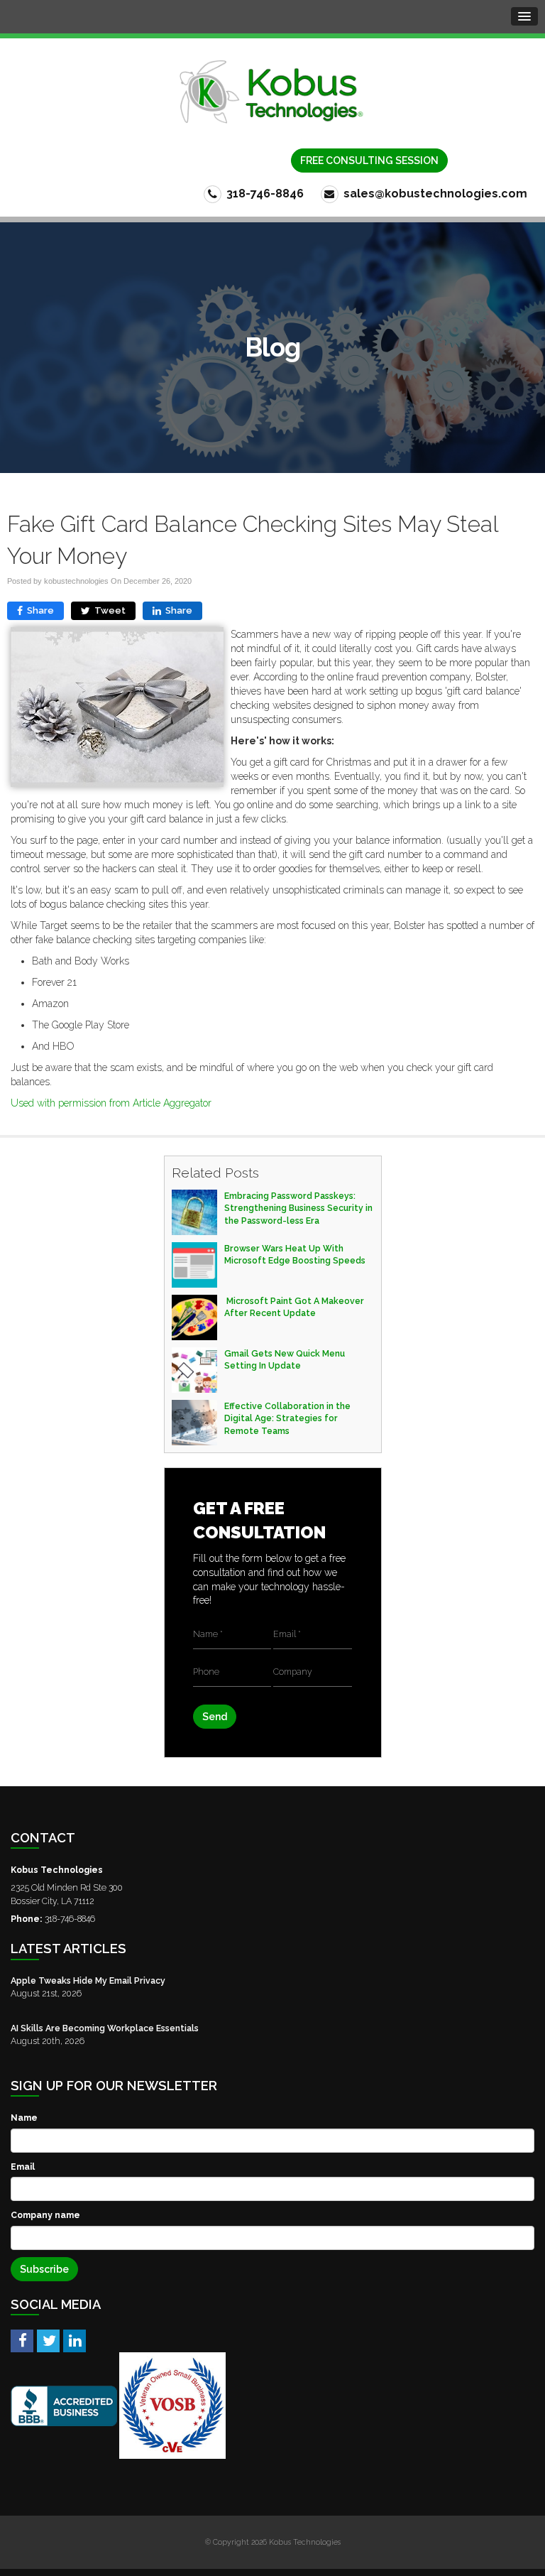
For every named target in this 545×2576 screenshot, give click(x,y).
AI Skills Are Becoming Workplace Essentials (105, 2028)
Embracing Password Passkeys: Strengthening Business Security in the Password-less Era (298, 1208)
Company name (45, 2215)
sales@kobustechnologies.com (434, 194)
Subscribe (44, 2269)
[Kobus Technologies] (272, 92)
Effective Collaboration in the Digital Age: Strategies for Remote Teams (287, 1418)
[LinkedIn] (75, 2340)
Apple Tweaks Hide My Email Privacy (88, 1980)
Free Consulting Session (369, 161)
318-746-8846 (264, 194)
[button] (524, 16)
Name (24, 2118)
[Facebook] (22, 2340)
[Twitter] (48, 2340)
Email (23, 2167)
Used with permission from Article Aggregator (111, 1103)
